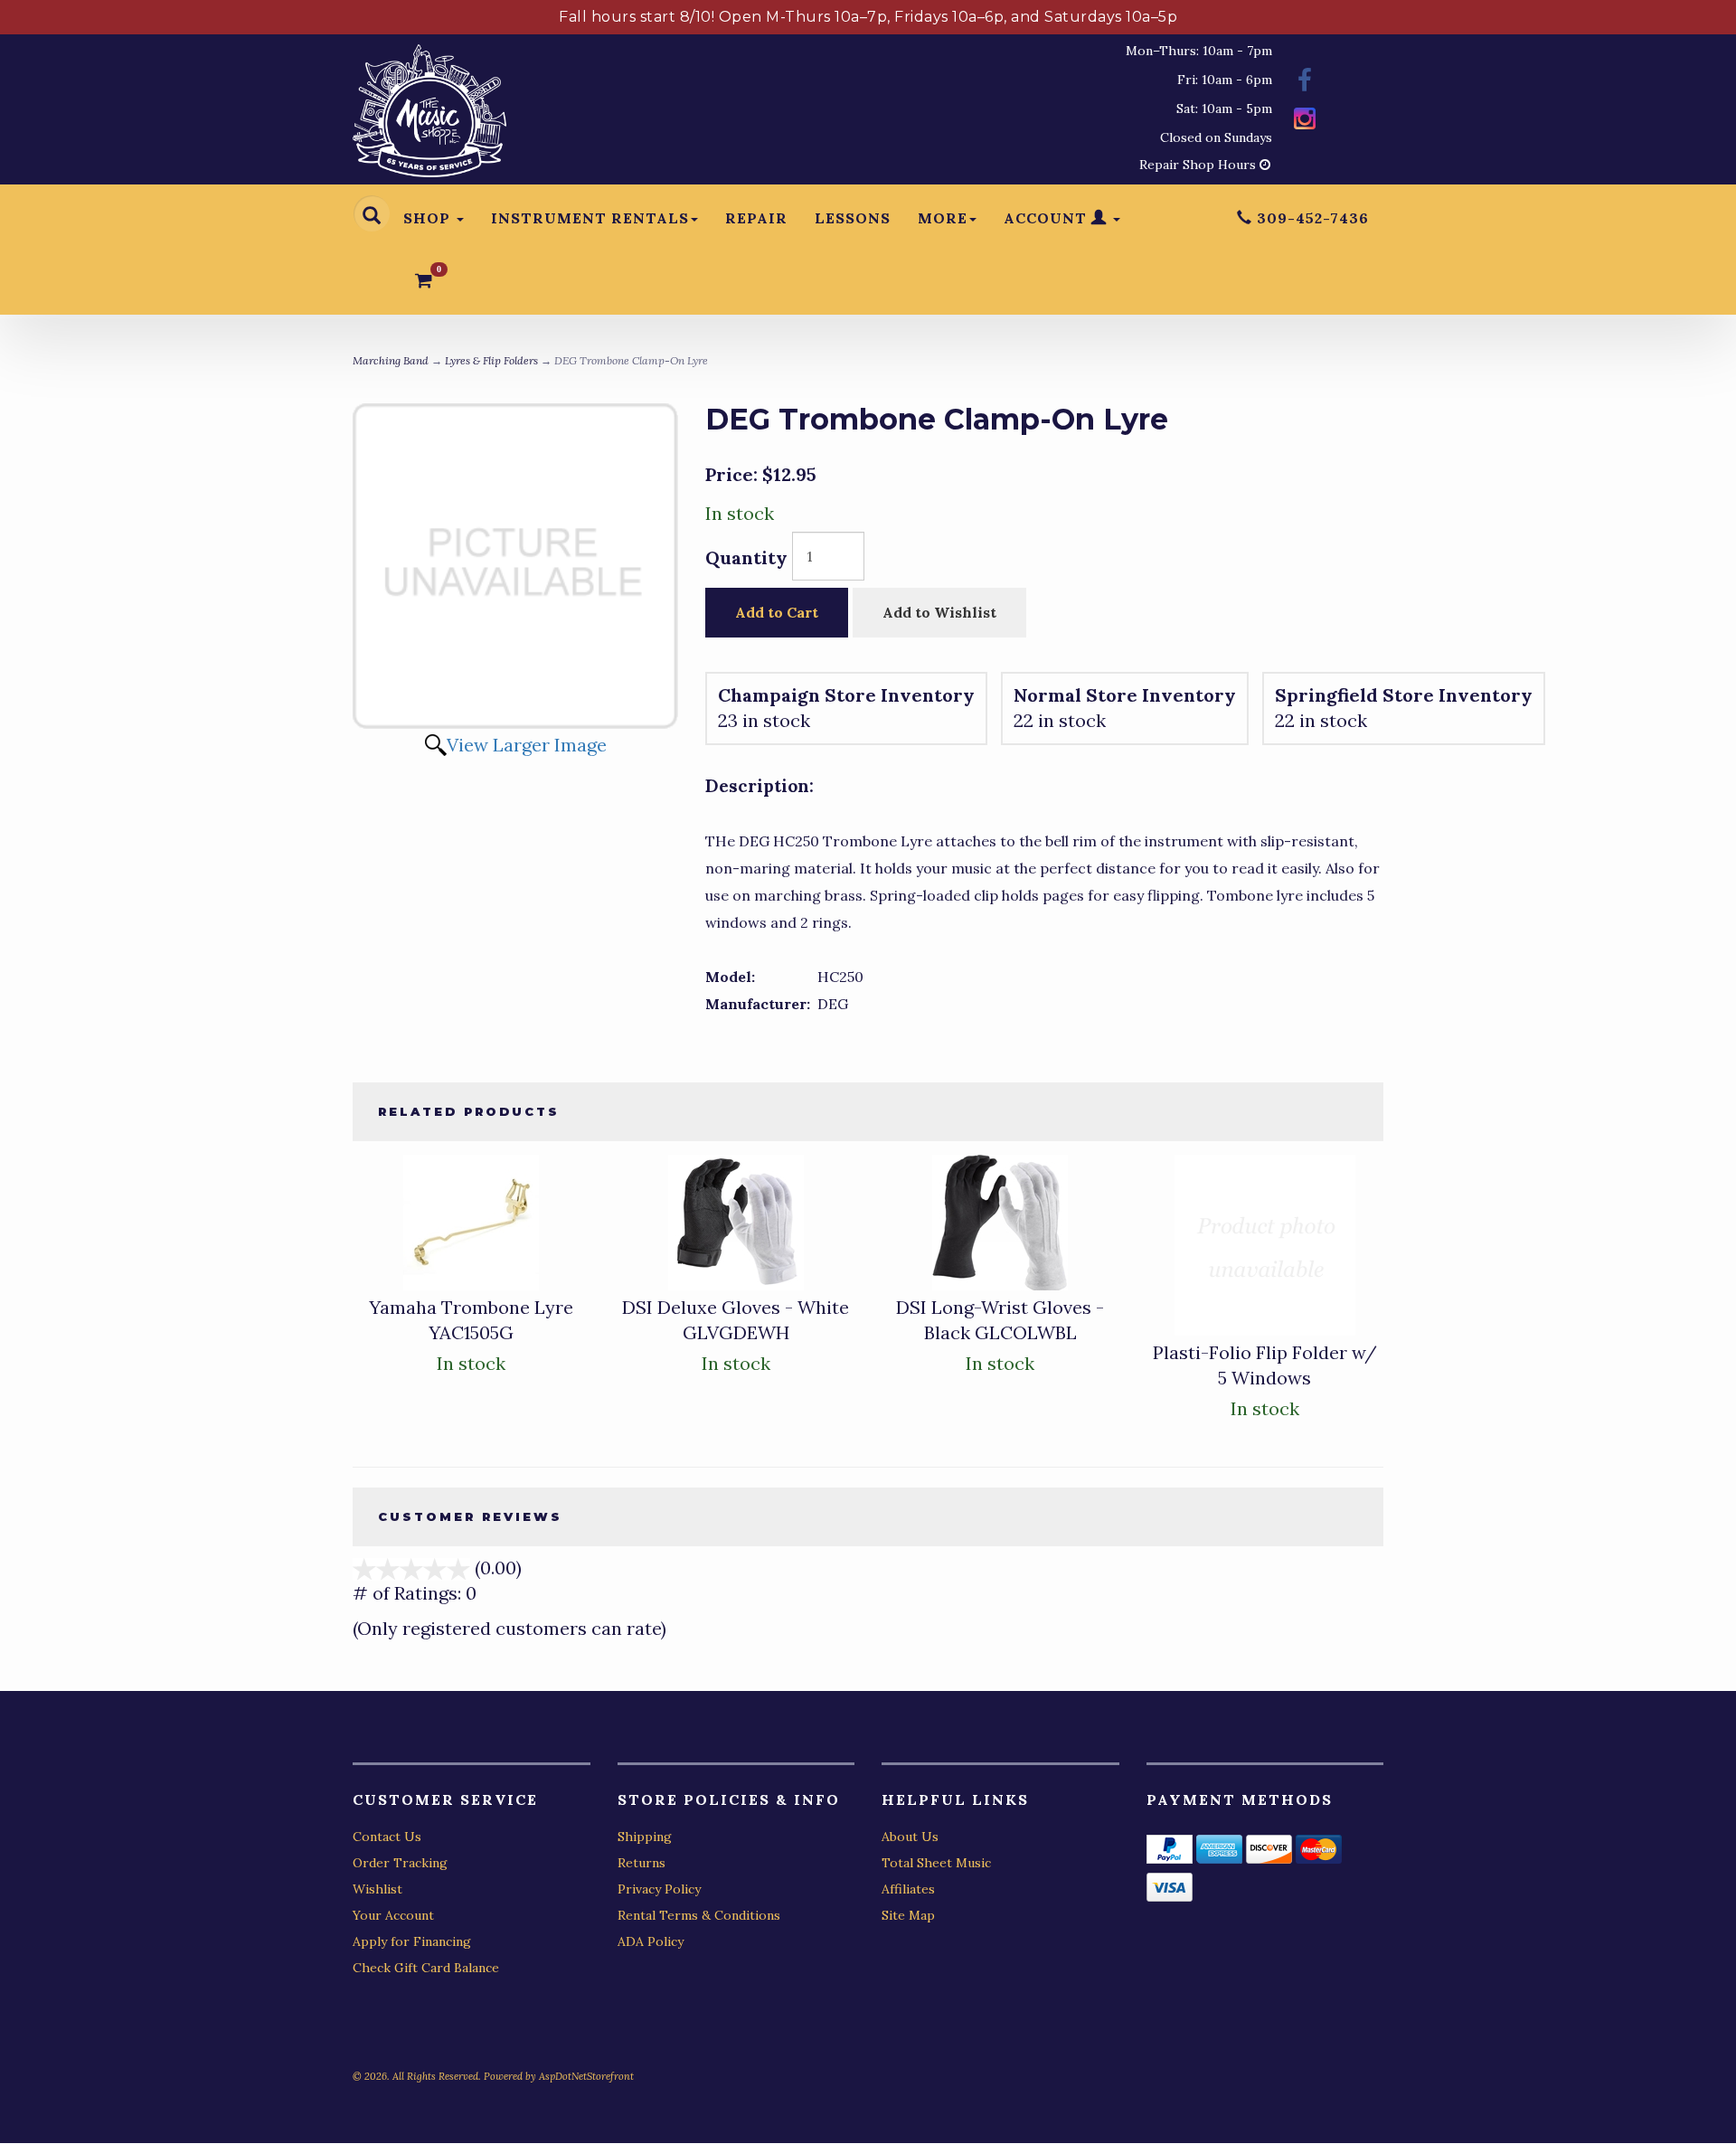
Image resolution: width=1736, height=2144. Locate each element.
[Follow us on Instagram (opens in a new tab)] (1305, 121)
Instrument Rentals (590, 218)
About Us (910, 1837)
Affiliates (908, 1889)
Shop (429, 218)
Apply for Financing (412, 1941)
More (943, 218)
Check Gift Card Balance (426, 1968)
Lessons (853, 218)
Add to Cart (777, 612)
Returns (642, 1863)
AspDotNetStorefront (586, 2076)
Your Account (393, 1915)
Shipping (645, 1837)
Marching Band (391, 360)
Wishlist (377, 1889)
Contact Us (387, 1837)
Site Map (908, 1915)
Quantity (746, 557)
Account (1047, 218)
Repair (756, 218)
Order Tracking (400, 1863)
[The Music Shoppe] (429, 115)
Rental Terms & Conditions (699, 1915)
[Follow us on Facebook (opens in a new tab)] (1305, 83)
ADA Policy (651, 1941)
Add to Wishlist (939, 612)
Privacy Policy (659, 1889)
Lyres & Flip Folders (491, 360)
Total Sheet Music (936, 1863)
